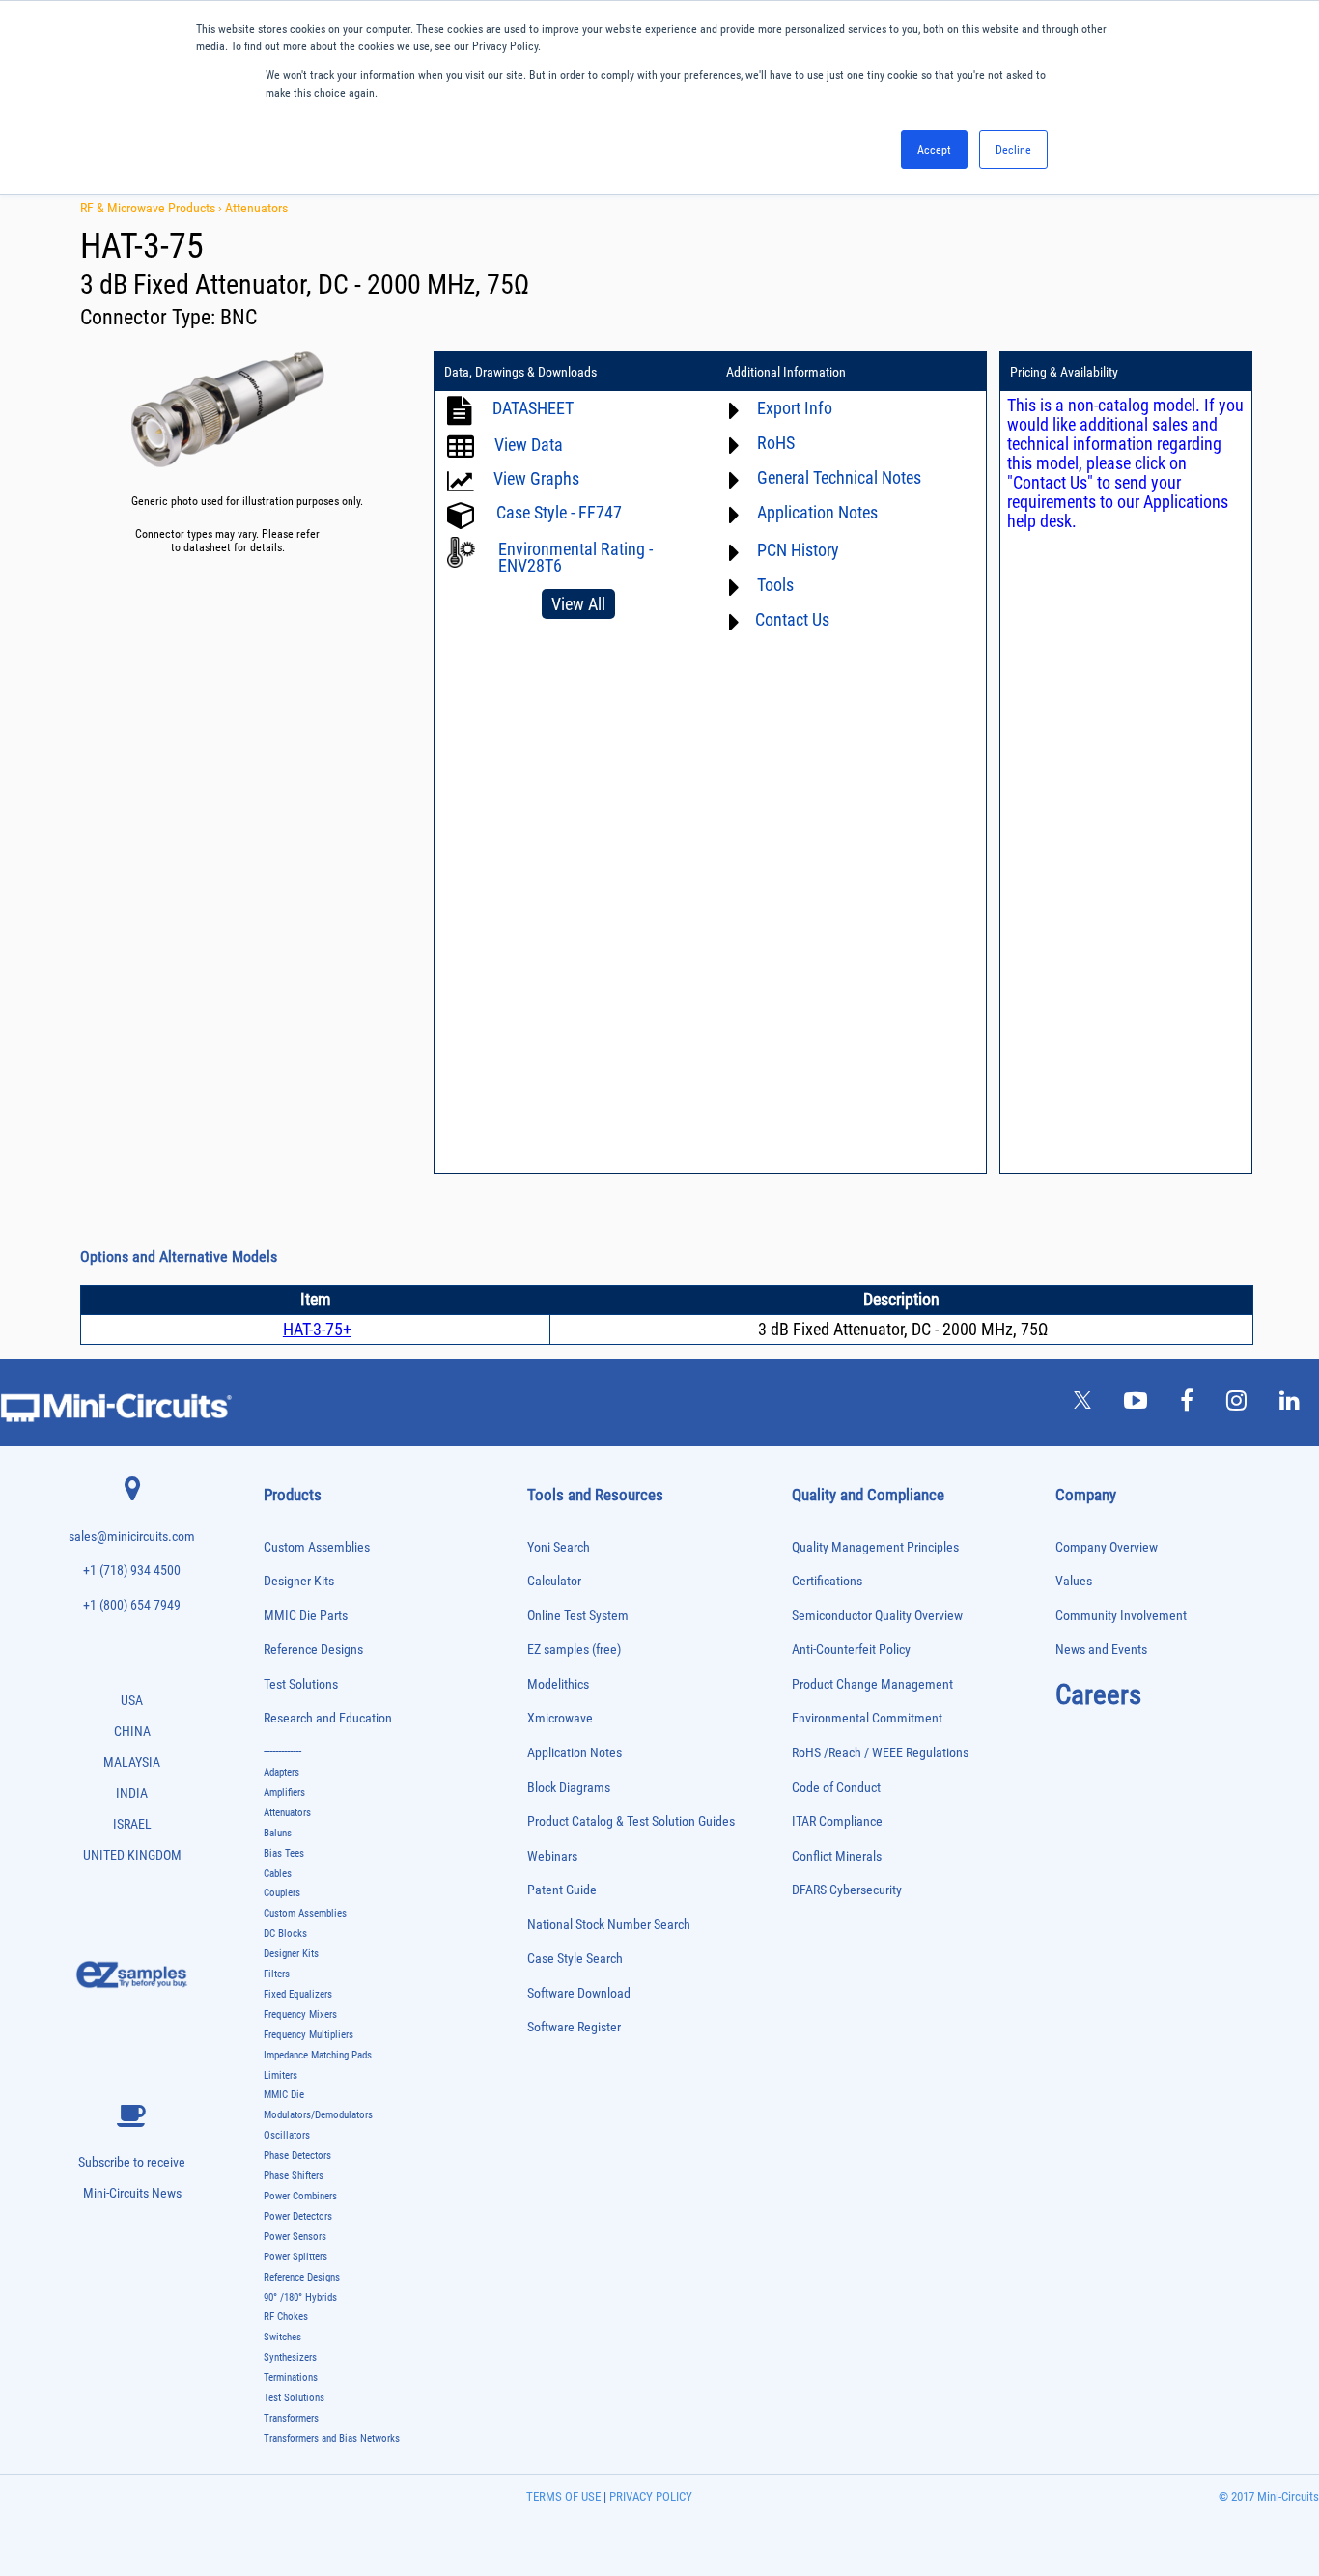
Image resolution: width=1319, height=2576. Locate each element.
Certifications (827, 1581)
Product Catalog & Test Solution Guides (631, 1821)
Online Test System (578, 1616)
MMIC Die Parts (306, 1616)
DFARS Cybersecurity (847, 1890)
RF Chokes (286, 2317)
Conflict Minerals (837, 1856)
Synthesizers (290, 2357)
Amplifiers (284, 1792)
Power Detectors (298, 2216)
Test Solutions (301, 1684)
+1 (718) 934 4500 (132, 1570)
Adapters (281, 1772)
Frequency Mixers (300, 2015)
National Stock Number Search (609, 1925)
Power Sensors (295, 2237)
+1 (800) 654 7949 (132, 1605)
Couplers (282, 1893)
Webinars (552, 1856)
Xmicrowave (560, 1718)
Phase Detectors (297, 2156)
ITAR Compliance (837, 1821)
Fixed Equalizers (298, 1994)
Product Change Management (872, 1684)
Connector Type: (150, 317)
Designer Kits (299, 1581)
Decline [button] (1013, 150)
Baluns (278, 1833)
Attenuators (256, 208)
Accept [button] (934, 150)
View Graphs (536, 478)
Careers (1098, 1694)
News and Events (1101, 1650)
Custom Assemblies (317, 1547)
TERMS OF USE (563, 2496)
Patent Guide (562, 1890)
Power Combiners (300, 2196)
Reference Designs (313, 1650)
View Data (529, 445)
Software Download (579, 1993)
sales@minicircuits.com (132, 1537)
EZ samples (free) (574, 1650)
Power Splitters (295, 2257)
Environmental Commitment (867, 1718)
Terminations (291, 2378)
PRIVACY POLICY (649, 2496)
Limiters (281, 2075)
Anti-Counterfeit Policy (851, 1650)
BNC (239, 317)
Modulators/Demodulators (318, 2115)
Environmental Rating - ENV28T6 (575, 557)
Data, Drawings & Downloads (520, 372)
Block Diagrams (569, 1788)
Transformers (291, 2418)
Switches (282, 2337)
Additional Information (786, 372)
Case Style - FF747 (559, 512)
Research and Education (328, 1718)
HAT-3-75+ (317, 1329)
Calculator (554, 1581)
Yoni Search (559, 1547)
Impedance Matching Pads (318, 2055)
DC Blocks (285, 1933)
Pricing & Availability (1064, 372)
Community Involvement (1121, 1616)
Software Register (574, 2027)
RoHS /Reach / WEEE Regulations (880, 1753)
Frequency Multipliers (309, 2035)
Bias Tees (284, 1853)
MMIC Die (284, 2095)
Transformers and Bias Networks (332, 2438)
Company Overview (1107, 1547)
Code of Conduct (836, 1788)
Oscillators (287, 2135)
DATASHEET (533, 408)
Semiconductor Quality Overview (877, 1616)
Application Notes (575, 1753)
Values (1074, 1581)
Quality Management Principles (875, 1547)
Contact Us (792, 619)
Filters (277, 1974)
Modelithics (558, 1684)
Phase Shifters (294, 2176)
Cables (278, 1874)
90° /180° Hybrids (300, 2297)
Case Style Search (575, 1959)
